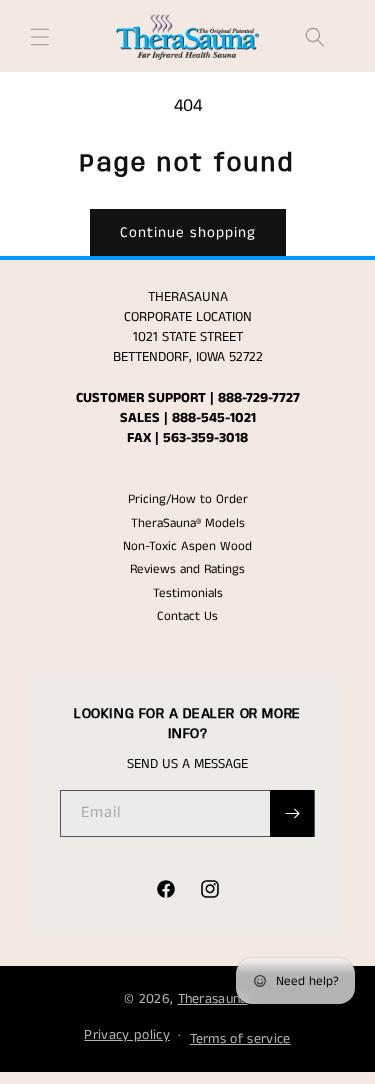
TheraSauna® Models (188, 523)
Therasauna (213, 999)
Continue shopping (188, 232)
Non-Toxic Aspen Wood (187, 546)
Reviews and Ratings (187, 569)
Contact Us (187, 616)
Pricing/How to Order (188, 499)
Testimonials (188, 593)
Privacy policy (126, 1035)
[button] (40, 37)
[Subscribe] (292, 813)
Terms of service (240, 1039)
